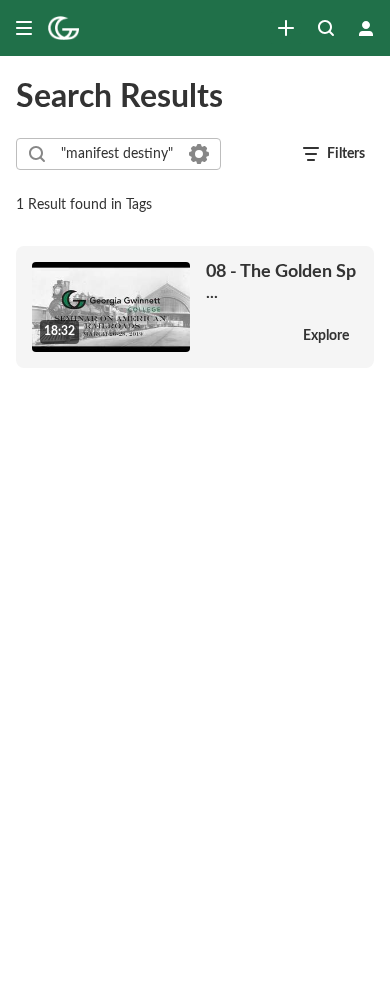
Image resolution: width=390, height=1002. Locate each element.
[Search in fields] (199, 154)
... (281, 281)
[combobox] (117, 154)
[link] (286, 28)
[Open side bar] (24, 28)
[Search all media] (326, 28)
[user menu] (366, 28)
